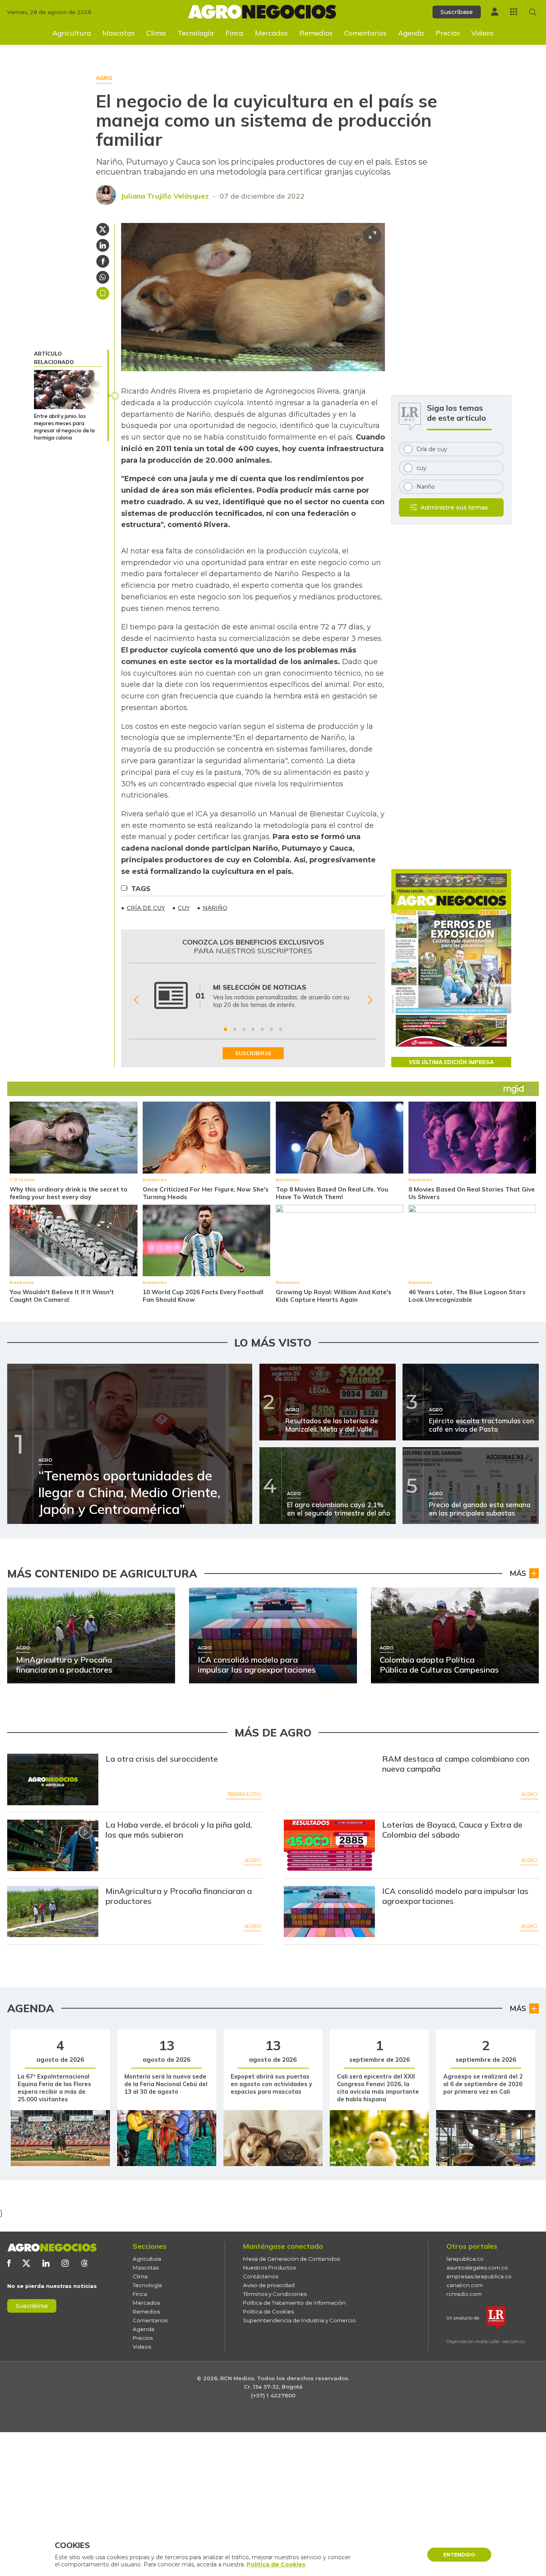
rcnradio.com (464, 2294)
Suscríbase (457, 12)
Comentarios (365, 33)
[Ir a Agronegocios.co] (52, 2248)
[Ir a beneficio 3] (244, 1029)
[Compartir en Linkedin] (103, 245)
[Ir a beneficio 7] (281, 1029)
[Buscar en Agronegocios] (533, 12)
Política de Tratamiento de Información (294, 2303)
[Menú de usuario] (495, 12)
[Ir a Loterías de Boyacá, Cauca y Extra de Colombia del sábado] (330, 1845)
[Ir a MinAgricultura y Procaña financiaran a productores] (53, 1912)
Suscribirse (32, 2306)
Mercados (271, 33)
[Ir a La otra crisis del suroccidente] (53, 1779)
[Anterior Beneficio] (136, 1000)
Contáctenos (261, 2276)
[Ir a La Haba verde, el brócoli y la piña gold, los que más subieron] (53, 1845)
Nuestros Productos (269, 2268)
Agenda (411, 33)
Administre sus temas (454, 507)
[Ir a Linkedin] (46, 2263)
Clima (156, 33)
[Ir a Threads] (84, 2263)
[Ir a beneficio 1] (225, 1029)
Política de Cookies (268, 2311)
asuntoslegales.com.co (477, 2268)
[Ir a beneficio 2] (235, 1029)
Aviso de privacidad (269, 2285)
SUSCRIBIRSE (253, 1053)
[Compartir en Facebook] (103, 261)
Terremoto (244, 1794)
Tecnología (196, 33)
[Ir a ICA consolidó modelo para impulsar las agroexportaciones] (330, 1912)
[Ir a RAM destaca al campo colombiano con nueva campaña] (330, 1779)
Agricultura (72, 33)
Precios (448, 33)
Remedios (316, 33)
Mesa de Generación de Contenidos (291, 2259)
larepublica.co (465, 2259)
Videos (482, 33)
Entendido (459, 2555)
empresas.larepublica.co (479, 2276)
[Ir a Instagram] (65, 2263)
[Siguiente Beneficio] (370, 1000)
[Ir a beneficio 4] (253, 1029)
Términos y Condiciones (275, 2294)
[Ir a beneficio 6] (271, 1029)
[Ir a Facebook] (9, 2263)
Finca (234, 33)
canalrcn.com (465, 2285)
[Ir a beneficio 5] (262, 1029)
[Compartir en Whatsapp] (103, 277)
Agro (529, 1794)
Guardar (103, 293)
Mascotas (119, 33)
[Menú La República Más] (514, 12)
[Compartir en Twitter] (103, 229)
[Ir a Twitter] (26, 2263)
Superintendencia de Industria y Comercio (299, 2320)
